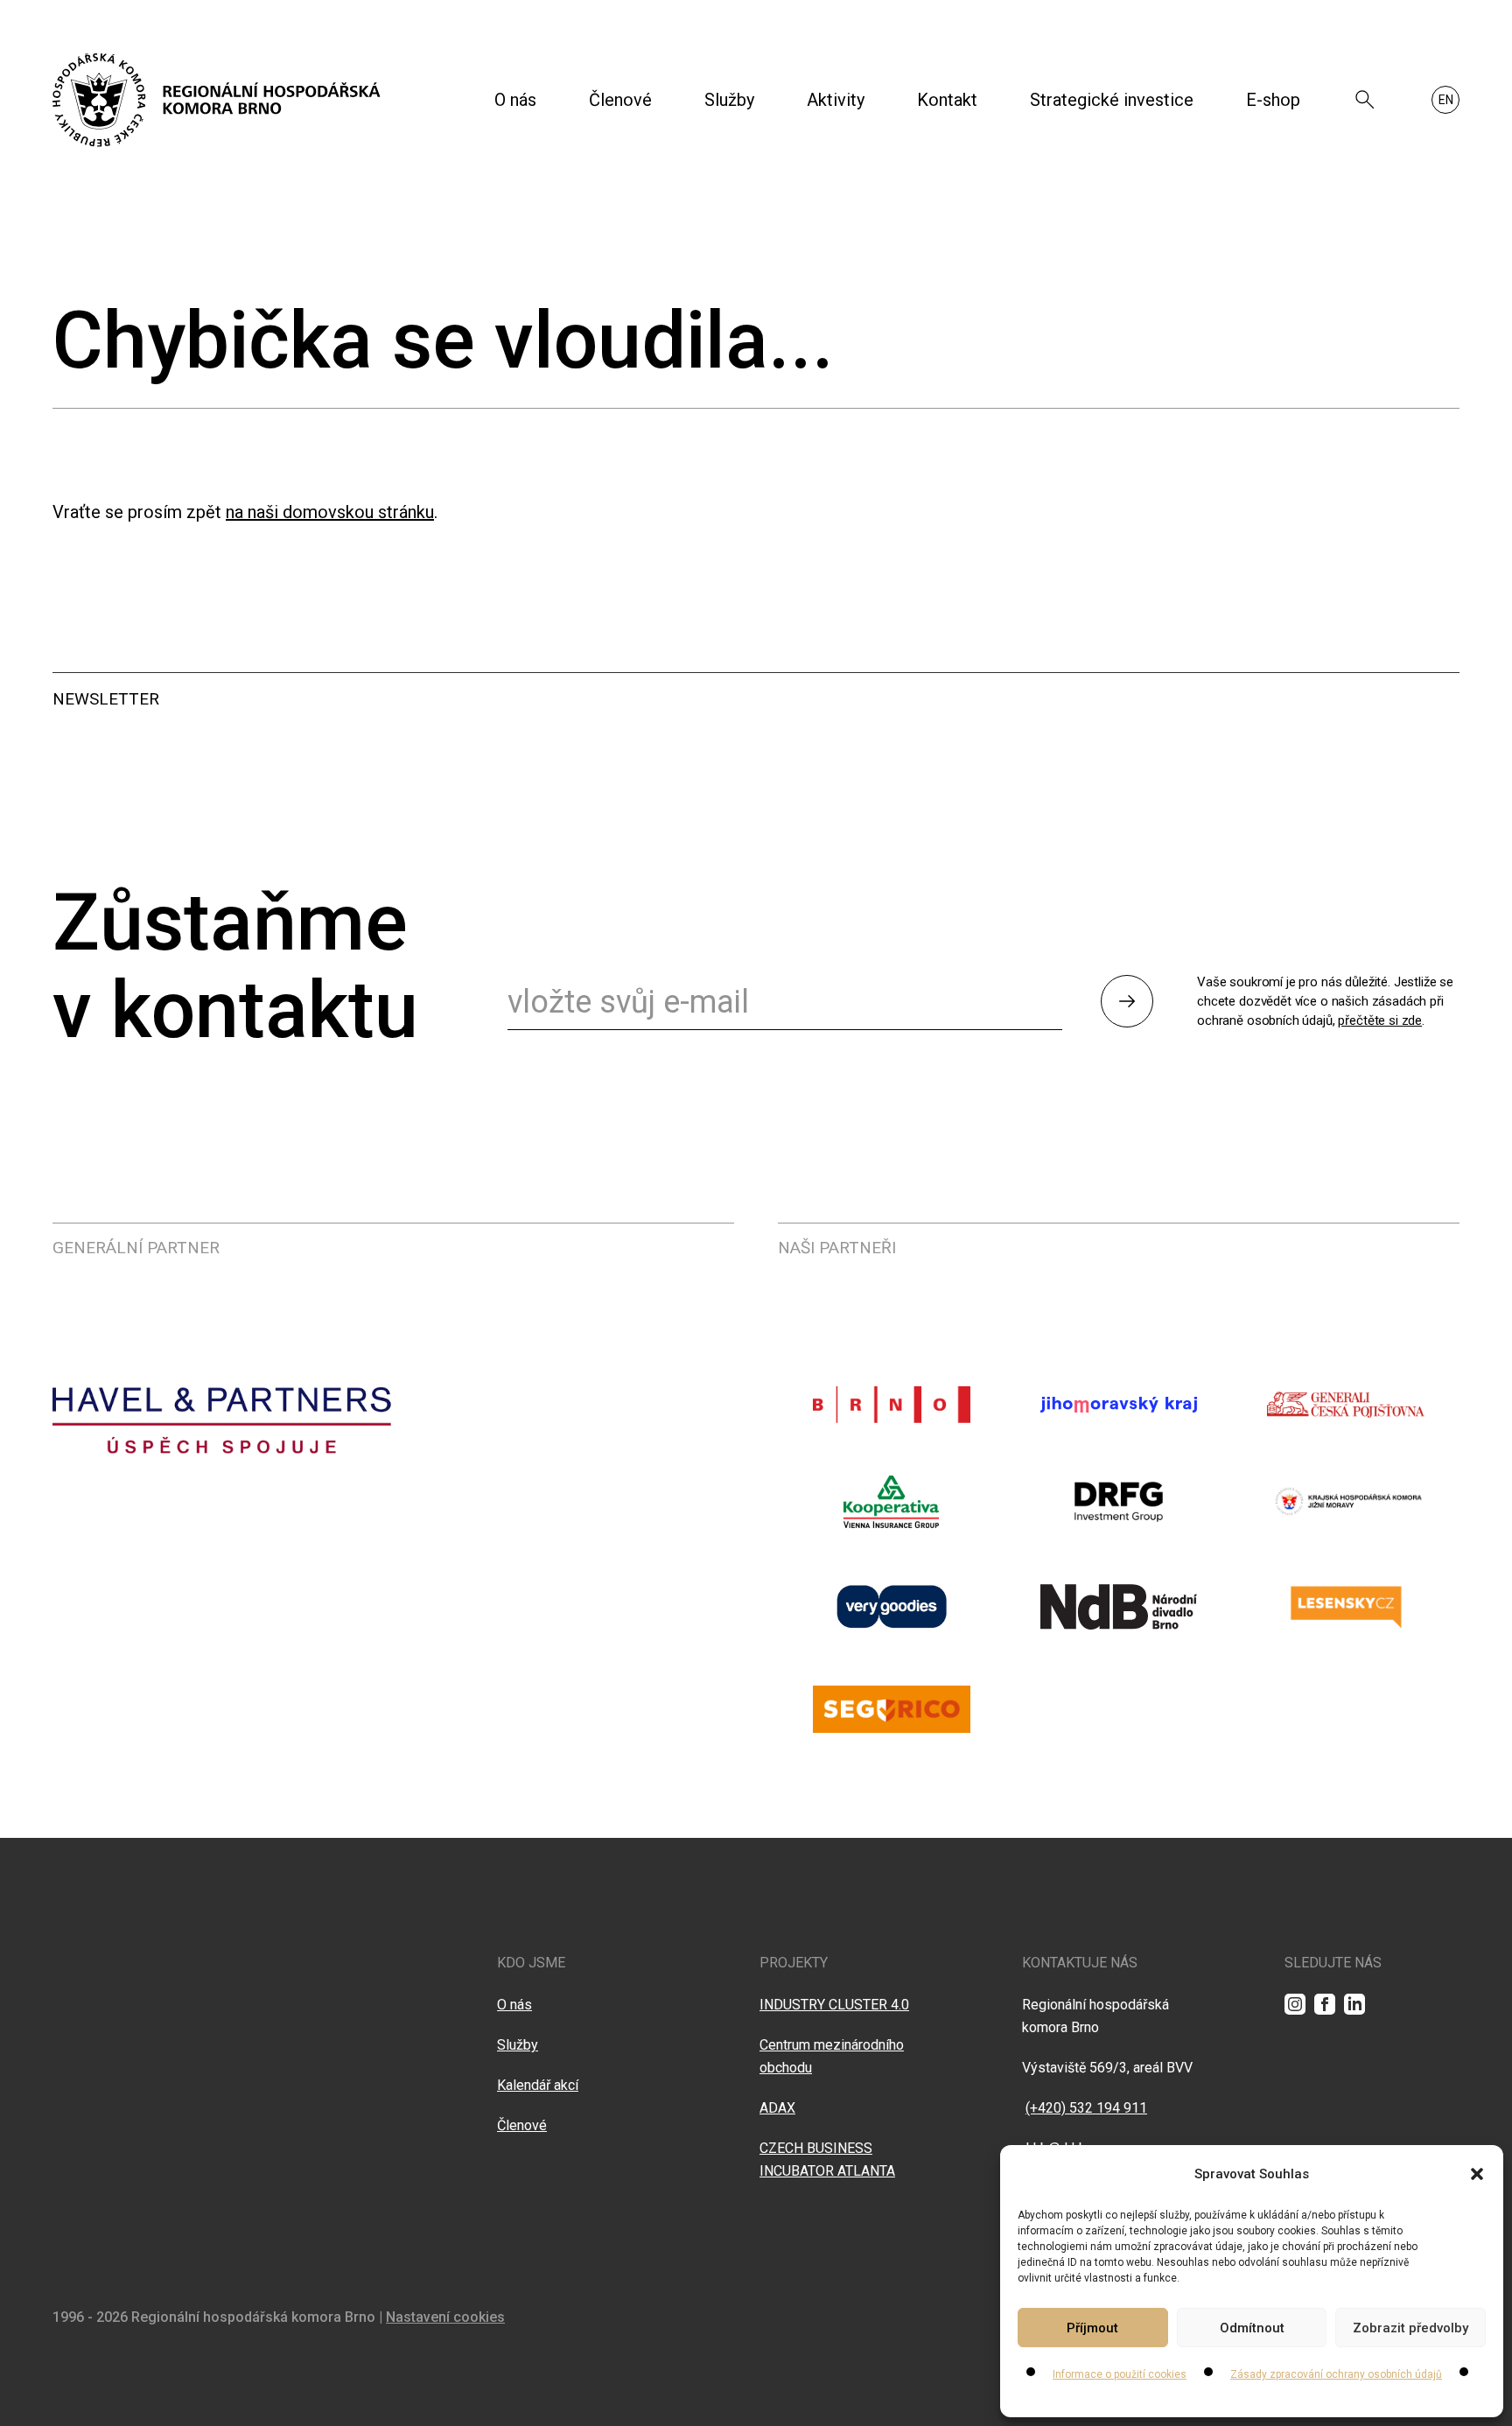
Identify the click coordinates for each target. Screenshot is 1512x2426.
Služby (729, 100)
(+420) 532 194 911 (1086, 2108)
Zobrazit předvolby (1410, 2328)
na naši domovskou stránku (330, 512)
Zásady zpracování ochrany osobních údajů (1336, 2374)
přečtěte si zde (1380, 1020)
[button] (1477, 2174)
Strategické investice (1112, 100)
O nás (515, 100)
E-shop (1273, 100)
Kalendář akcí (538, 2085)
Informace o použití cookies (1120, 2374)
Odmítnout (1252, 2328)
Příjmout (1092, 2328)
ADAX (777, 2108)
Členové (620, 100)
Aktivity (836, 100)
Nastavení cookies (445, 2317)
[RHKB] (217, 100)
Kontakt (947, 100)
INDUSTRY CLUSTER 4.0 (834, 2005)
